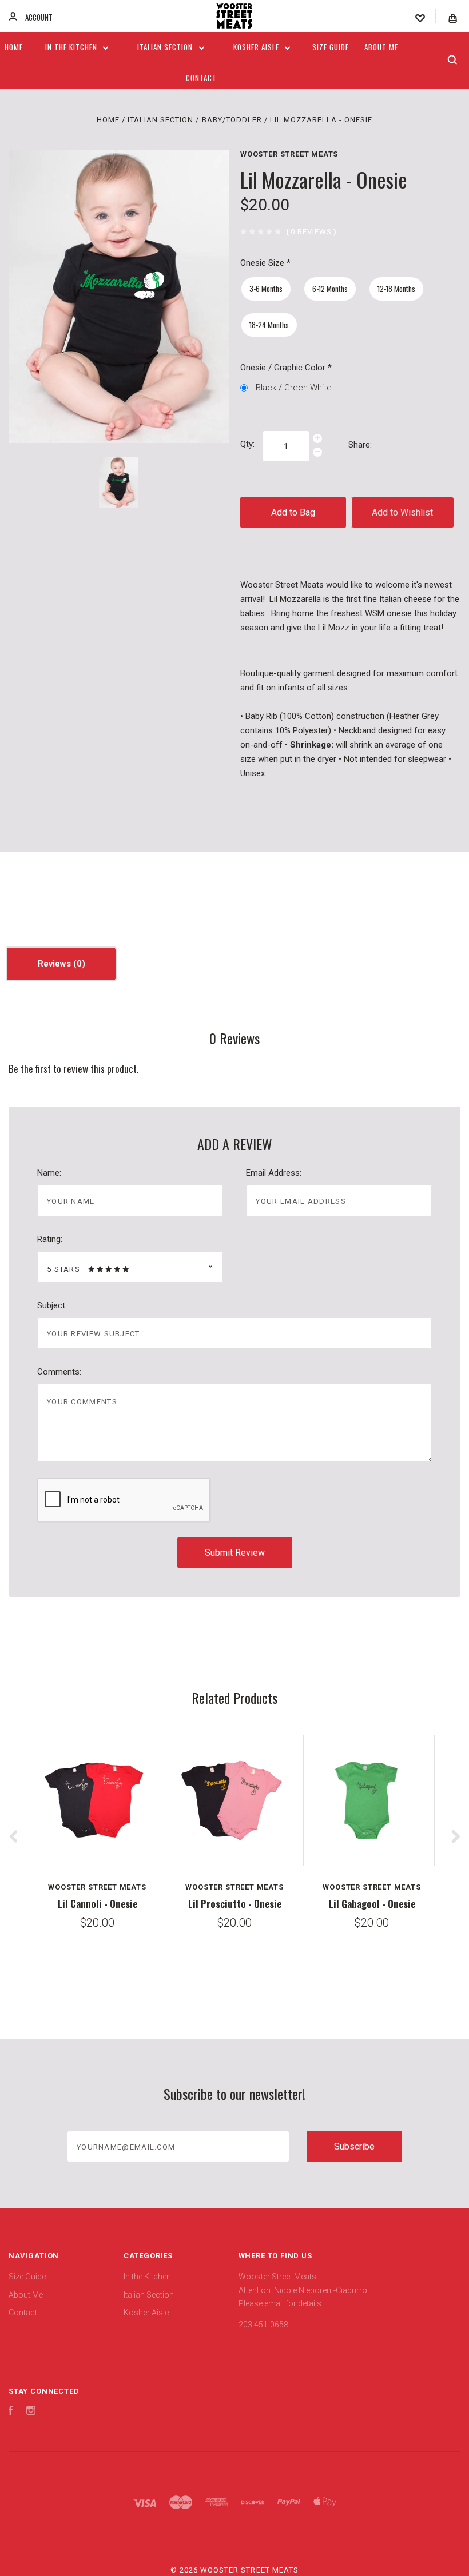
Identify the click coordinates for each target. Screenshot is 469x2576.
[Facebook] (11, 2412)
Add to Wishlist (402, 512)
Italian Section (166, 47)
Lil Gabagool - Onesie (372, 1904)
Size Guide (331, 47)
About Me (381, 47)
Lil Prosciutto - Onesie (235, 1904)
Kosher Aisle (257, 47)
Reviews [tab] (55, 964)
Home (14, 47)
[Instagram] (31, 2412)
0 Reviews (311, 232)
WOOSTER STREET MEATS (289, 154)
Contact (201, 78)
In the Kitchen (72, 47)
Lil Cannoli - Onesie (98, 1904)
